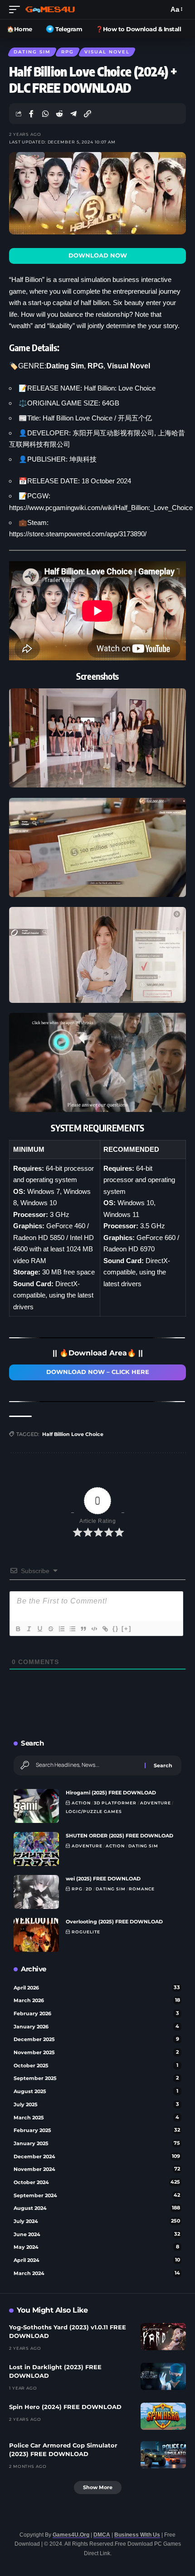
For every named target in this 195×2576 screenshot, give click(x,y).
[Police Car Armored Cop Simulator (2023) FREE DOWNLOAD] (163, 2455)
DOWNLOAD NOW (98, 255)
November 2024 (97, 2169)
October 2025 (96, 2066)
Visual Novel (107, 52)
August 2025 (96, 2091)
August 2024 (97, 2208)
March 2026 (97, 2000)
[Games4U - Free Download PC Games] (50, 10)
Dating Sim (32, 52)
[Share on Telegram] (73, 114)
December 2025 (96, 2039)
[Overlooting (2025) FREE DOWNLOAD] (36, 1935)
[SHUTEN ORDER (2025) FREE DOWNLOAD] (36, 1849)
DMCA (102, 2535)
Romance (142, 1889)
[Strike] (50, 1629)
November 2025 (96, 2052)
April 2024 (97, 2260)
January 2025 (97, 2143)
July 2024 (97, 2221)
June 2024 (97, 2234)
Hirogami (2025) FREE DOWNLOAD (111, 1793)
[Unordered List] (72, 1629)
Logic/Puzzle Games (94, 1811)
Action (81, 1803)
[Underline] (39, 1629)
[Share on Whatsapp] (45, 114)
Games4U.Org (71, 2535)
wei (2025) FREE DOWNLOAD (103, 1879)
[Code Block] (94, 1629)
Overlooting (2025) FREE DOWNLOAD (114, 1922)
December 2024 (97, 2156)
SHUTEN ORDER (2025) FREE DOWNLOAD (119, 1836)
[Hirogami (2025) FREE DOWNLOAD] (36, 1806)
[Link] (105, 1629)
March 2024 (97, 2273)
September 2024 (97, 2195)
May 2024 (96, 2247)
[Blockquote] (83, 1629)
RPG (68, 52)
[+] (127, 1629)
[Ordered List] (61, 1629)
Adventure (156, 1803)
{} (116, 1629)
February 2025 (97, 2130)
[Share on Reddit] (59, 114)
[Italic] (29, 1629)
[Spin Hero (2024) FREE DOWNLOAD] (163, 2416)
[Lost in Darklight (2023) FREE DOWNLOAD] (163, 2376)
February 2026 (96, 2013)
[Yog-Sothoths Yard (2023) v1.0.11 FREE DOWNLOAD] (163, 2337)
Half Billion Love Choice (73, 1434)
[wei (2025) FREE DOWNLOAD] (36, 1892)
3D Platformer (115, 1803)
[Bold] (18, 1629)
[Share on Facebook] (31, 114)
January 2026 (96, 2027)
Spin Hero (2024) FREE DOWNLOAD (65, 2407)
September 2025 (96, 2078)
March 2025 (96, 2118)
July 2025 (96, 2104)
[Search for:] (87, 1765)
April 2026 (97, 1988)
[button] (17, 10)
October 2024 (97, 2182)
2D (89, 1889)
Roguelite (86, 1932)
